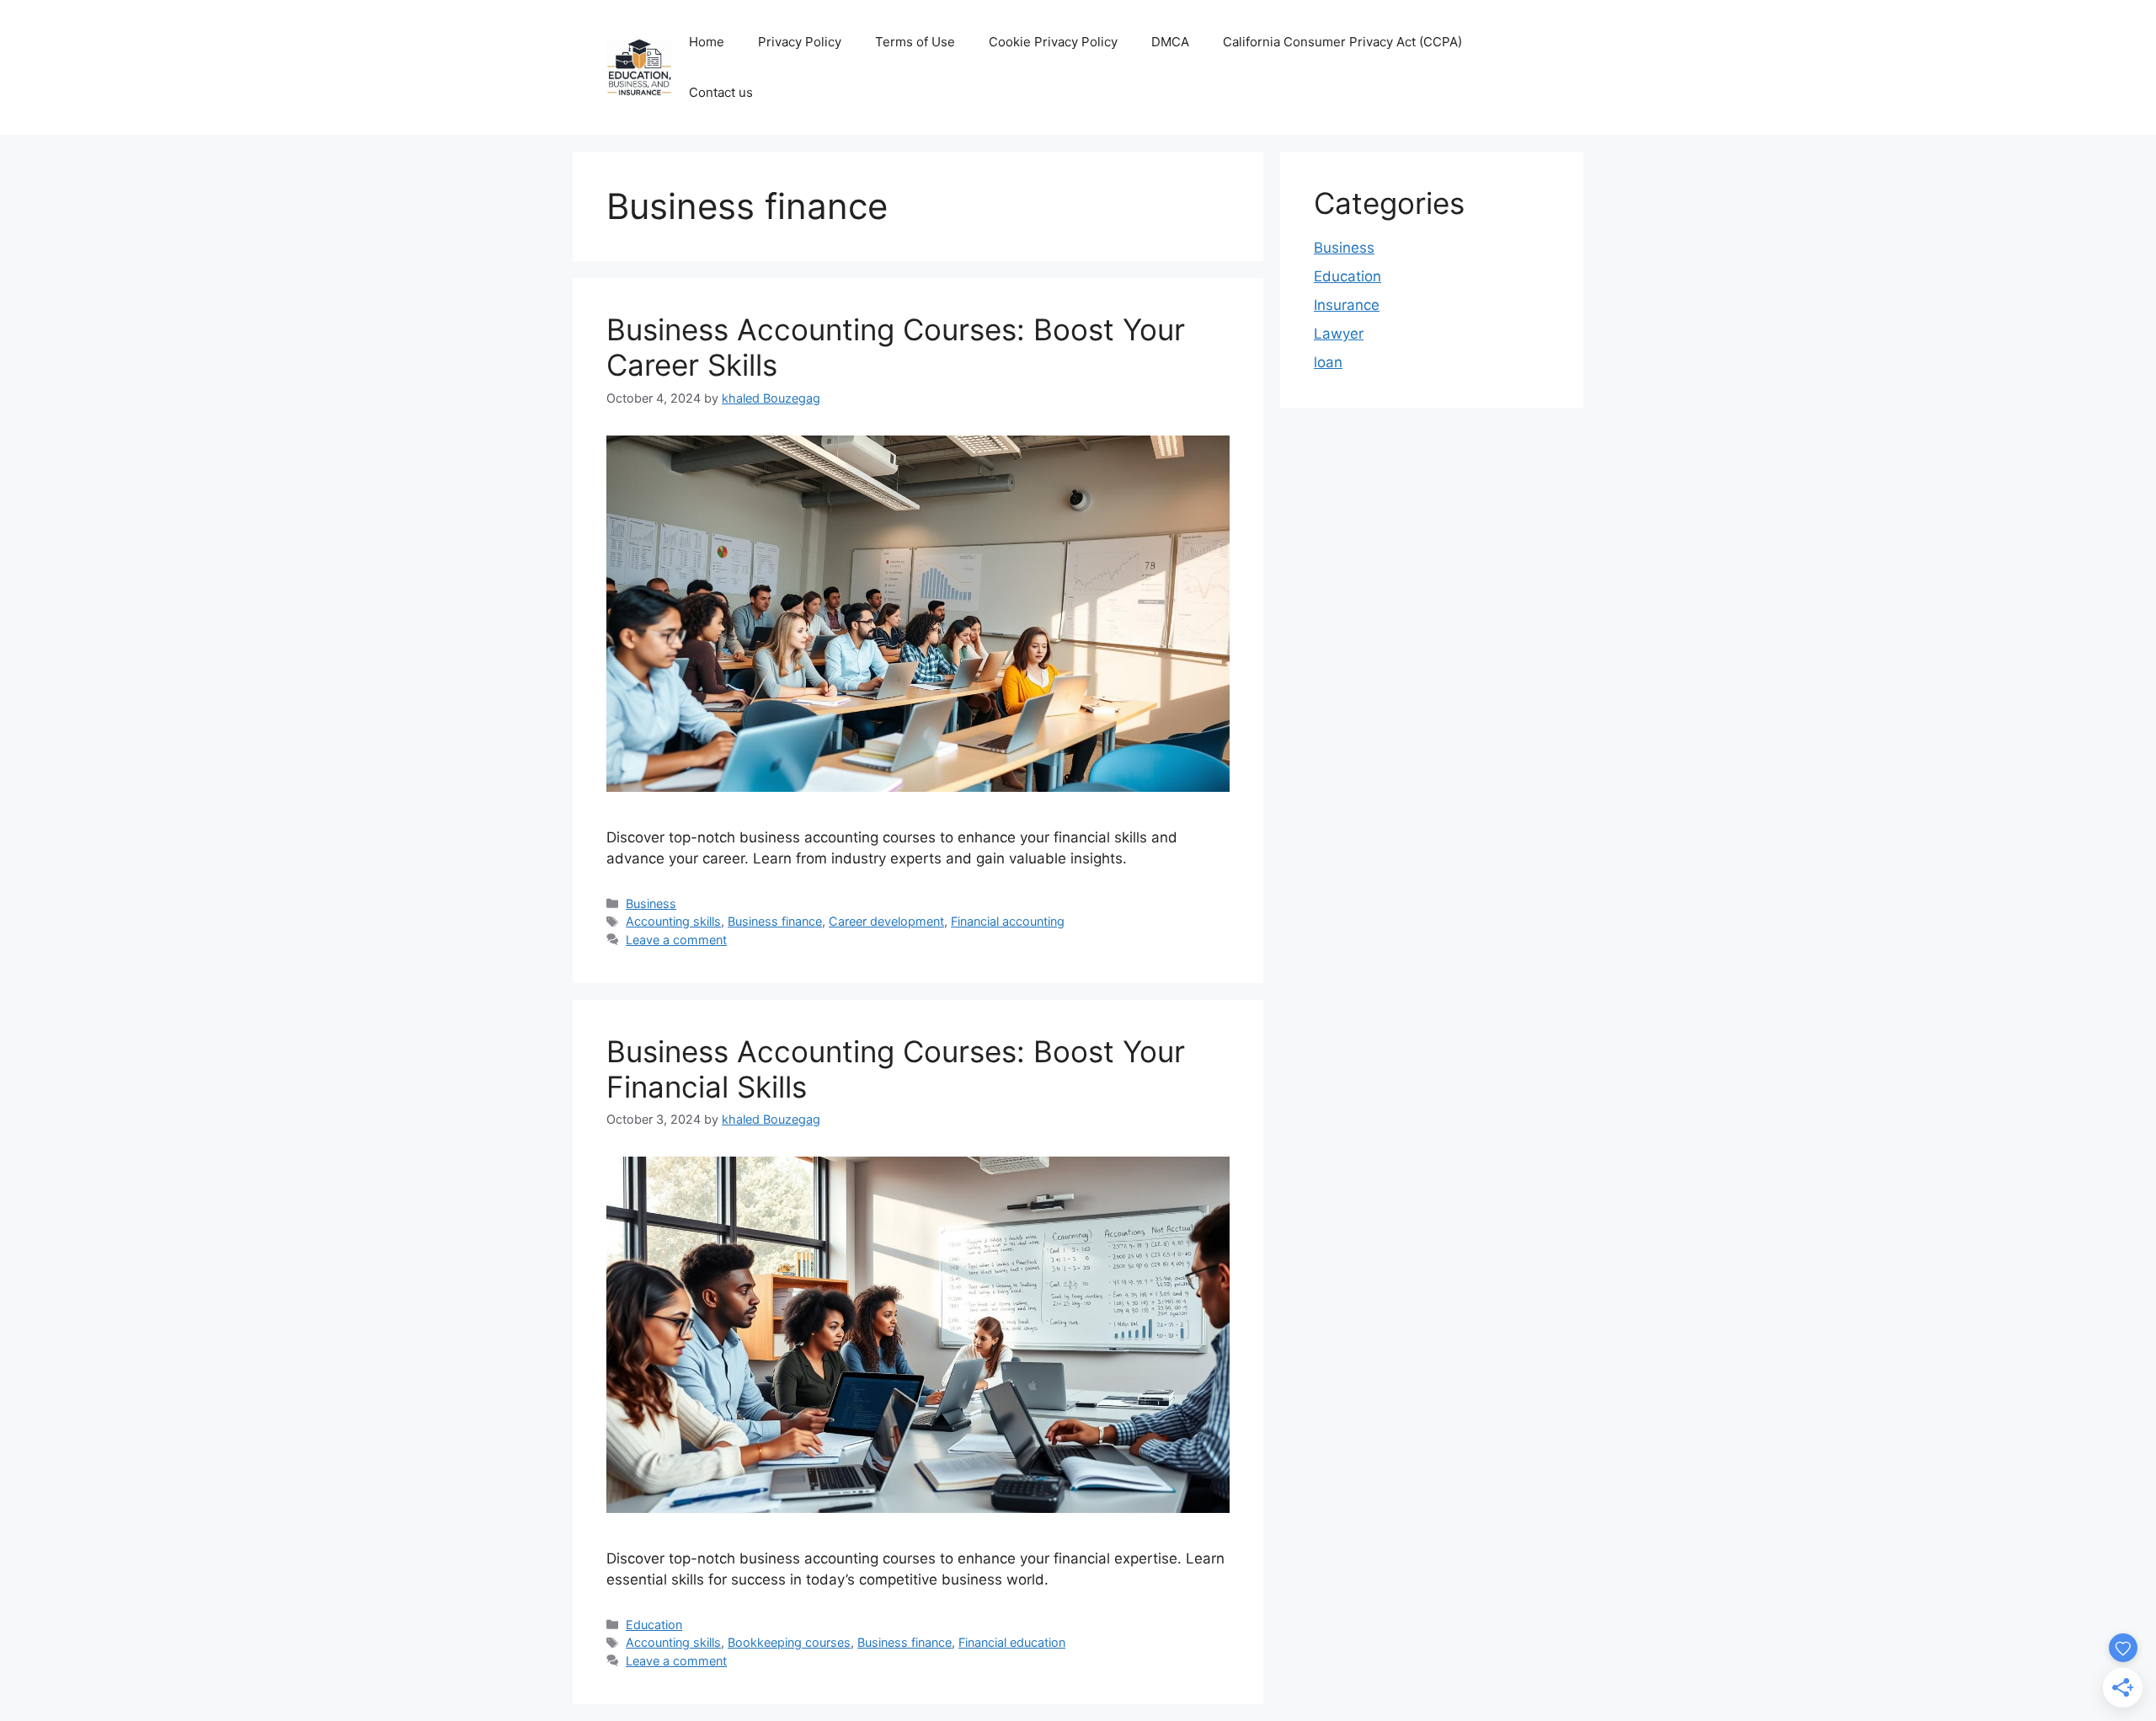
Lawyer (1339, 334)
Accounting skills (673, 921)
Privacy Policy (800, 42)
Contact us (721, 92)
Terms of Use (915, 42)
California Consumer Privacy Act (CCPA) (1342, 42)
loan (1328, 362)
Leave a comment (676, 940)
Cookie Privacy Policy (1053, 42)
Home (707, 42)
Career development (886, 921)
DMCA (1170, 42)
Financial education (1012, 1642)
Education (654, 1625)
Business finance (775, 921)
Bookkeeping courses (789, 1642)
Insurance (1347, 305)
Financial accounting (1008, 921)
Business (651, 903)
